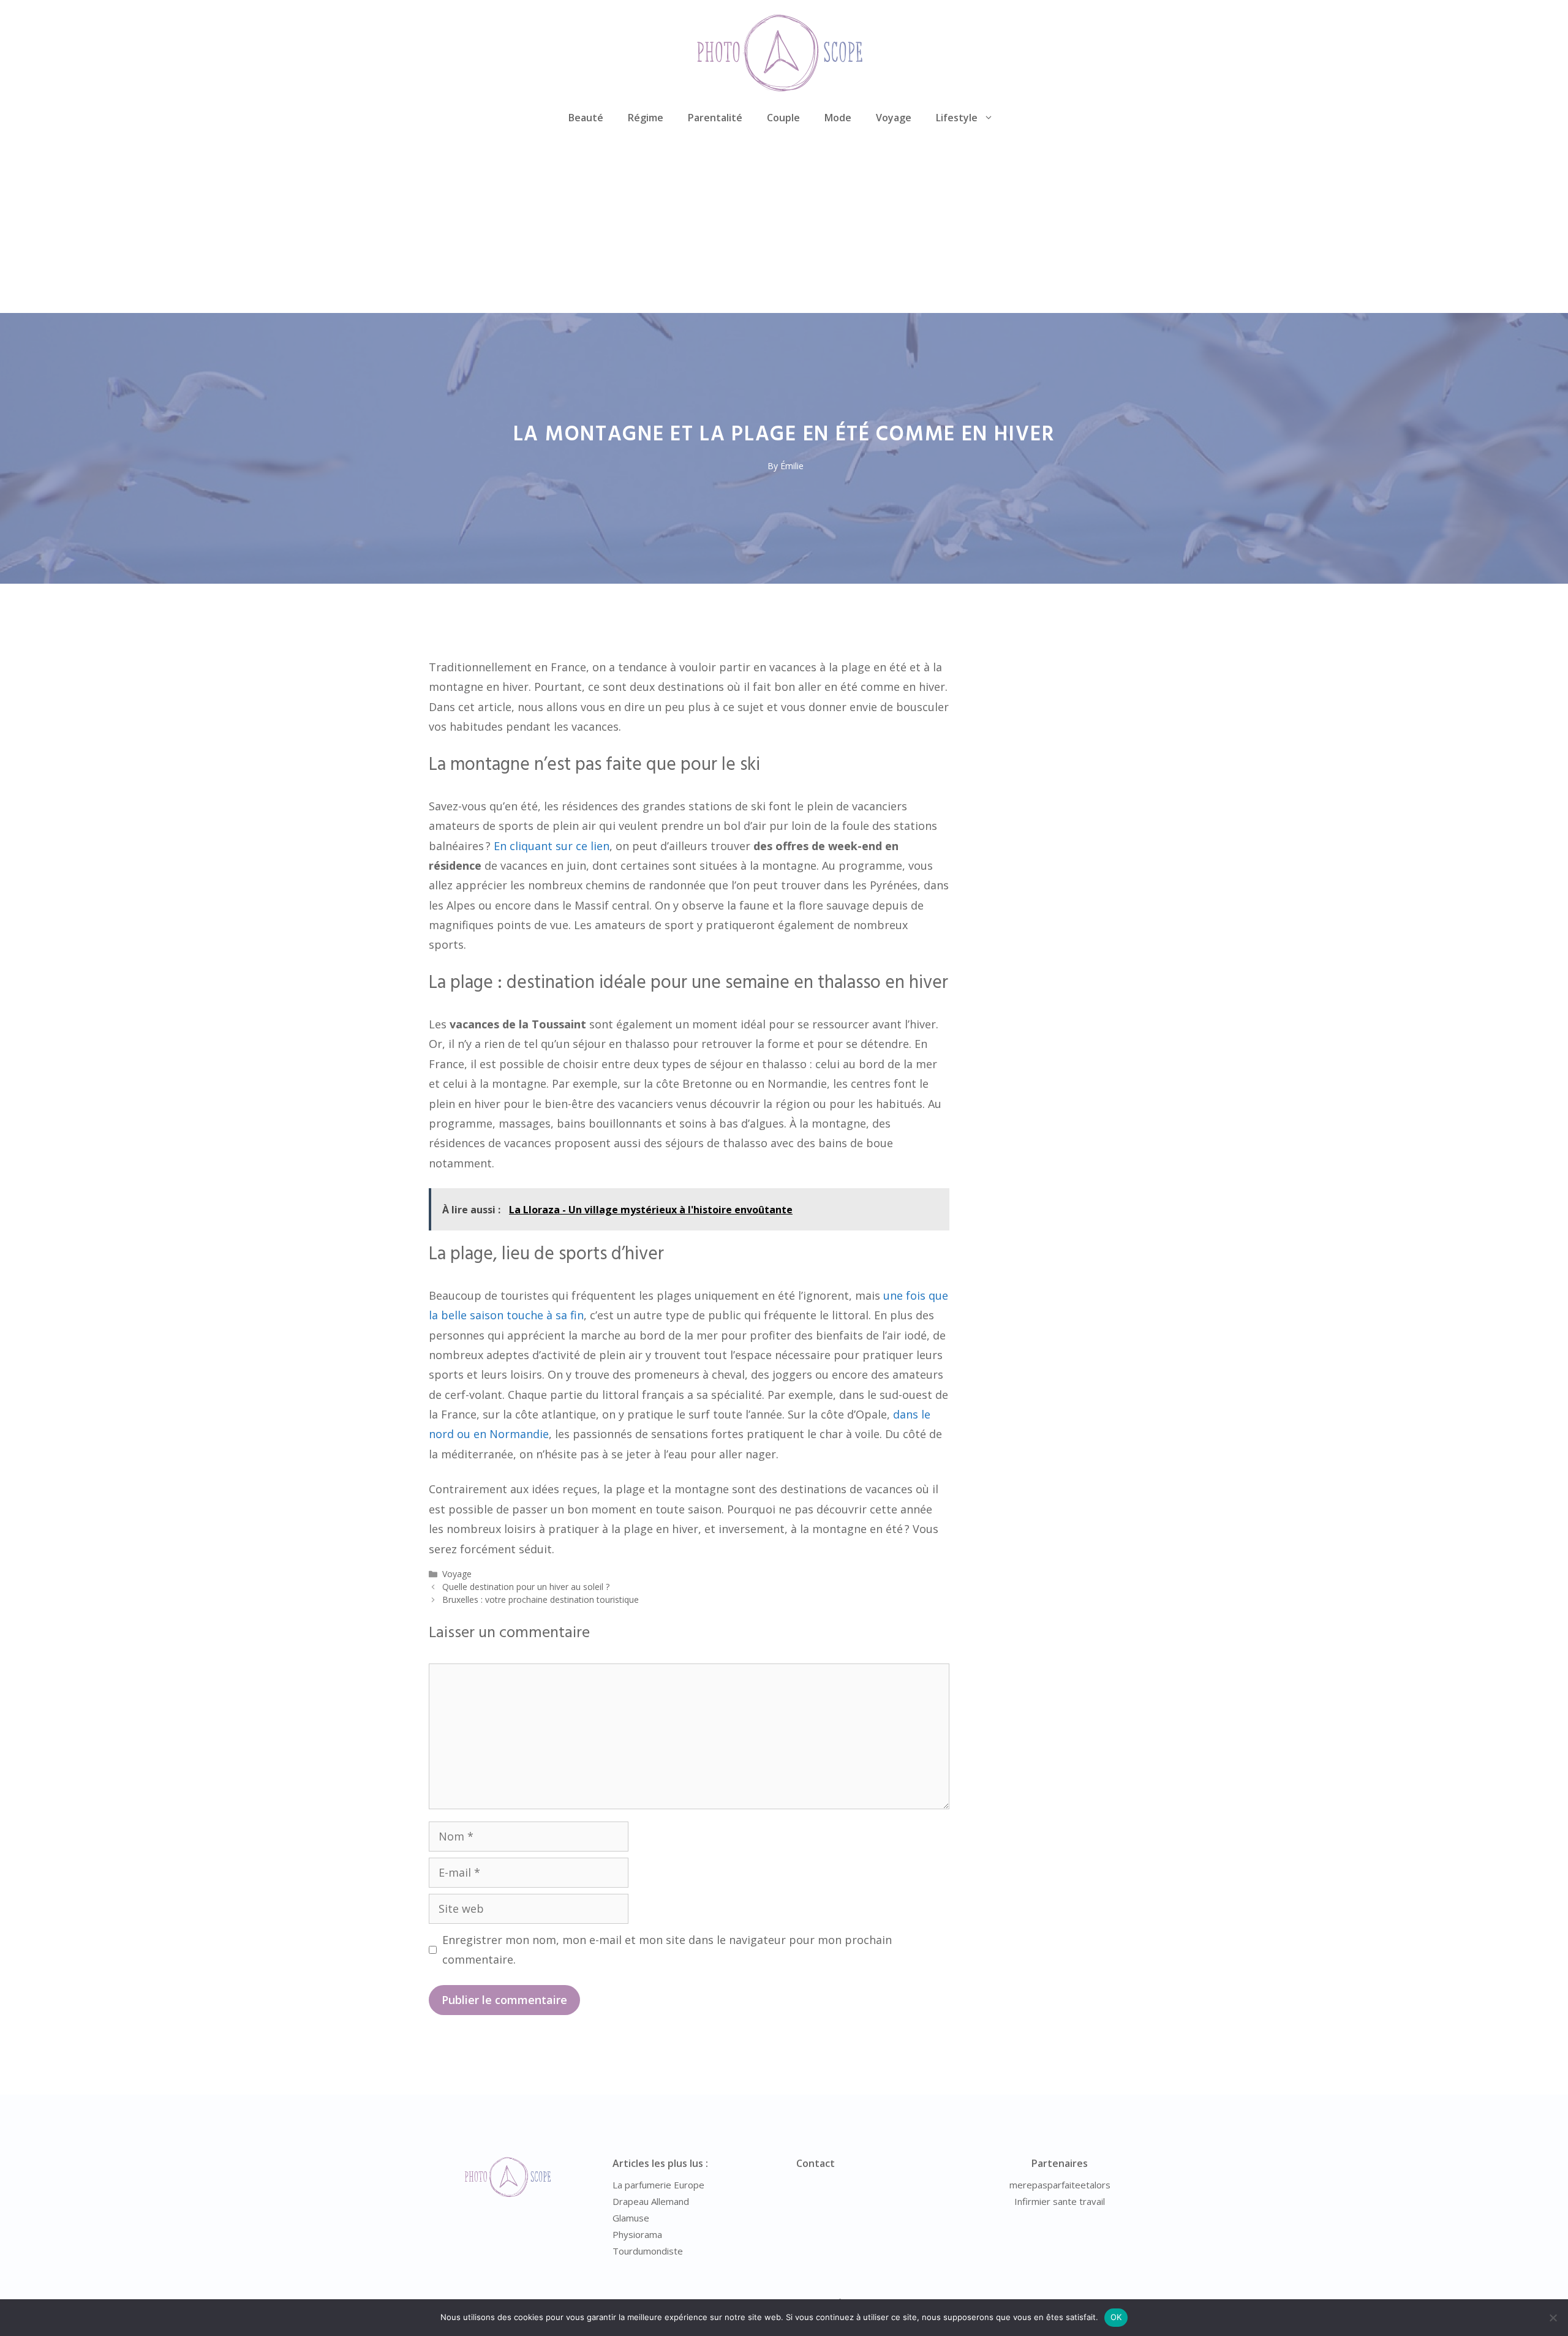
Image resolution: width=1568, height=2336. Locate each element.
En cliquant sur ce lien (552, 846)
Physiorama (637, 2234)
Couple (783, 118)
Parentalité (715, 118)
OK (1116, 2317)
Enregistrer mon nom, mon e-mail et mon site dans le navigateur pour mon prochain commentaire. (667, 1950)
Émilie (792, 466)
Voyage (894, 118)
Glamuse (631, 2218)
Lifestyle (957, 118)
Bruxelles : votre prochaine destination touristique (541, 1599)
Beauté (586, 118)
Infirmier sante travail (1060, 2201)
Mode (838, 118)
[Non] (1553, 2318)
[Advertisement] (784, 221)
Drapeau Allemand (651, 2201)
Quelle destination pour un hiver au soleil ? (526, 1587)
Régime (646, 118)
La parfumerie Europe (658, 2185)
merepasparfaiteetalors (1060, 2185)
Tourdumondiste (648, 2251)
